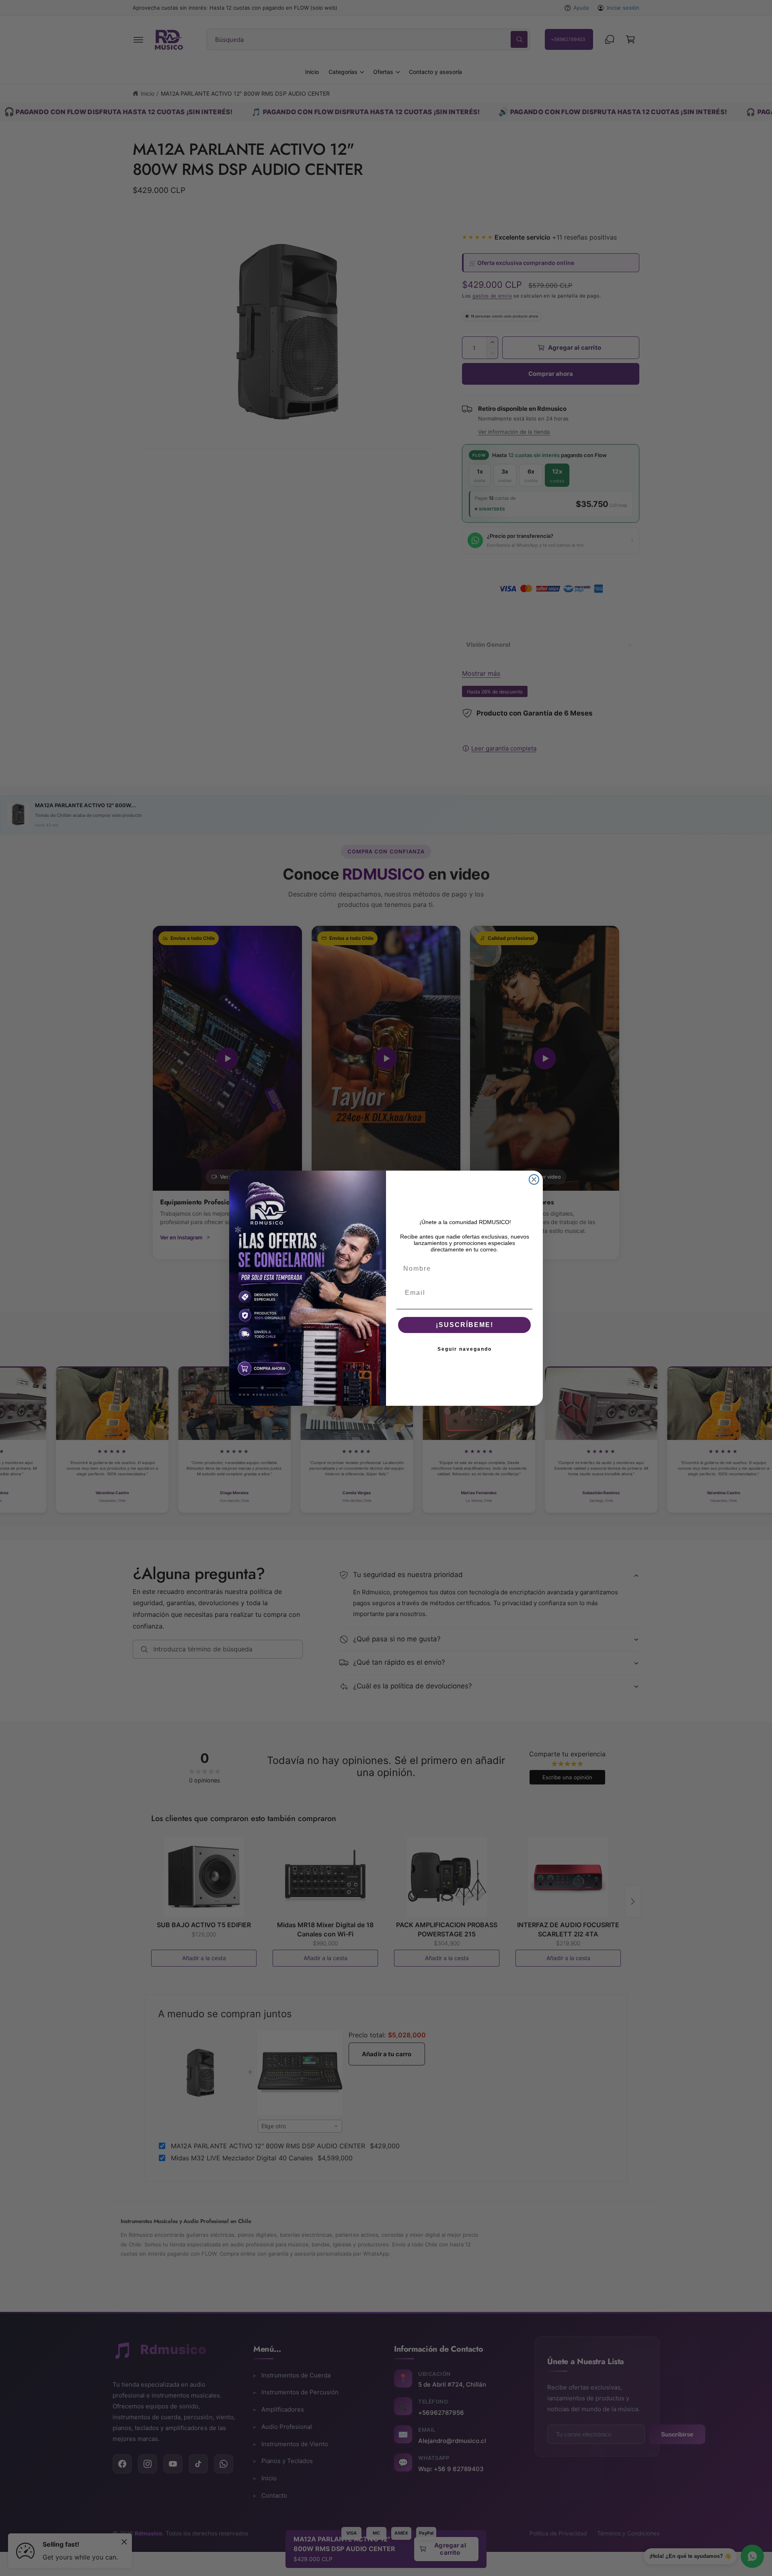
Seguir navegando (465, 1349)
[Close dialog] (534, 1179)
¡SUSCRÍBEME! (465, 1325)
